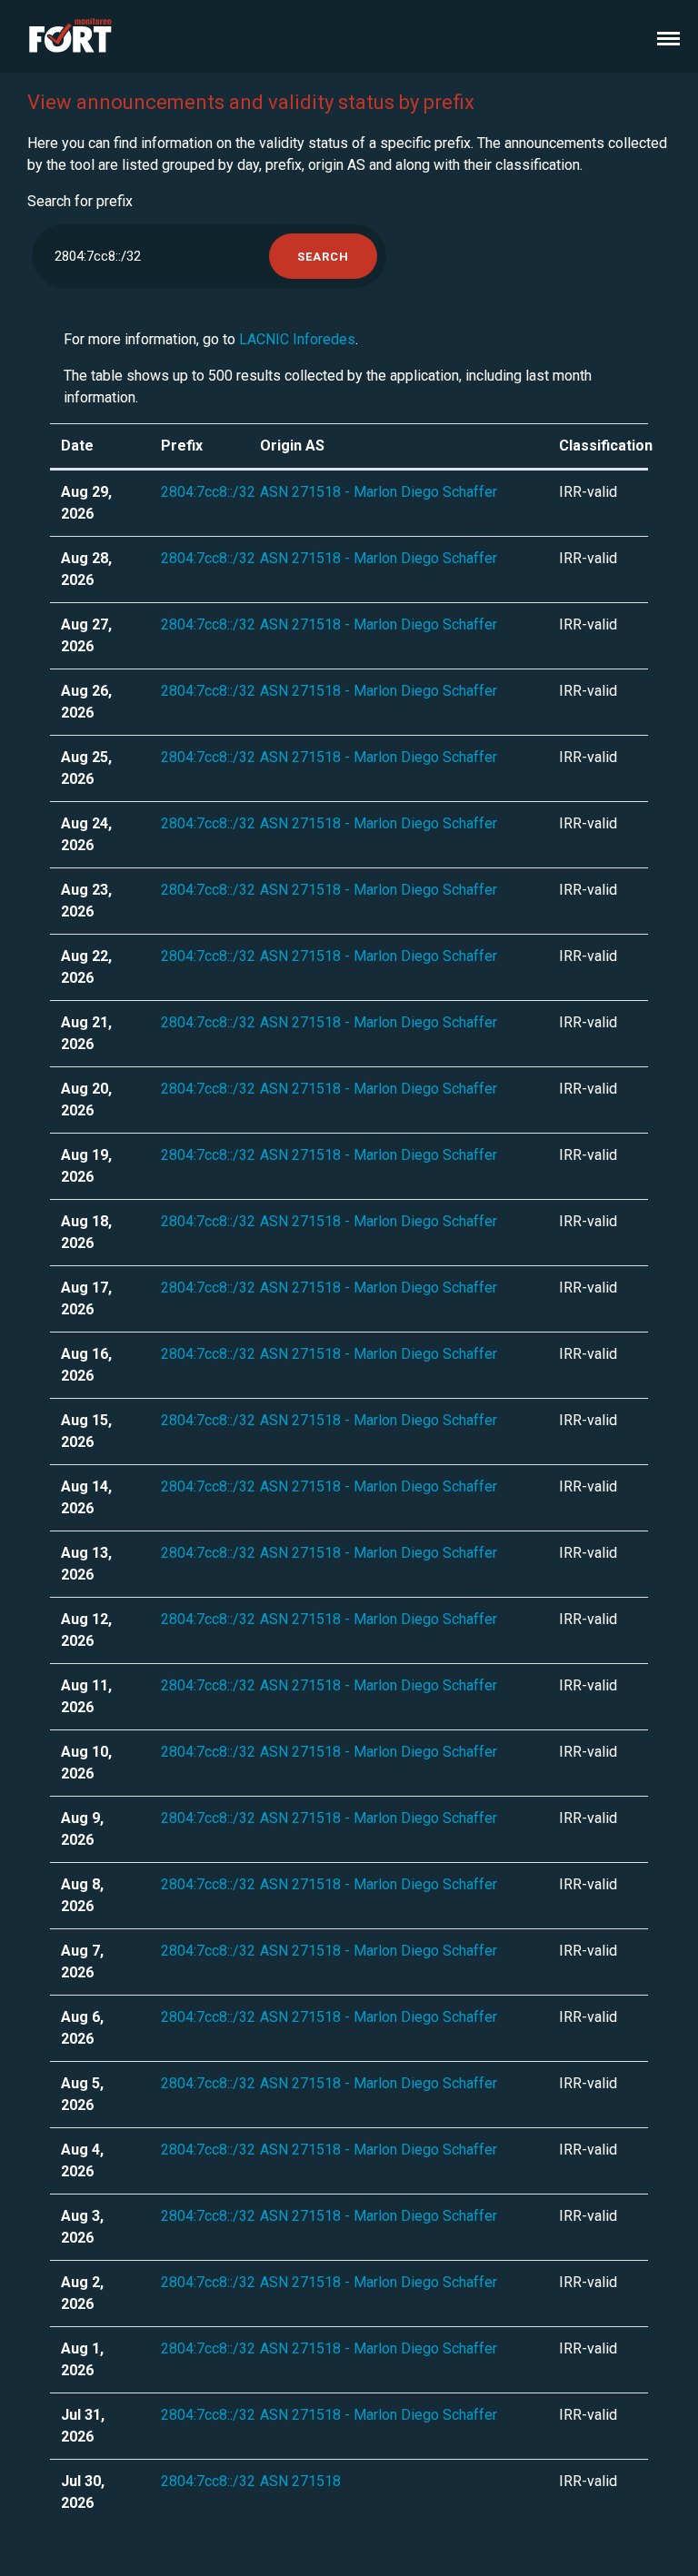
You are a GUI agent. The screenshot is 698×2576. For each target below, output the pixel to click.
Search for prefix (80, 201)
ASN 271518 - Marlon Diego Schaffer (379, 492)
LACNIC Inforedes (297, 339)
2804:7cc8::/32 (208, 492)
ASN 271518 (300, 2481)
